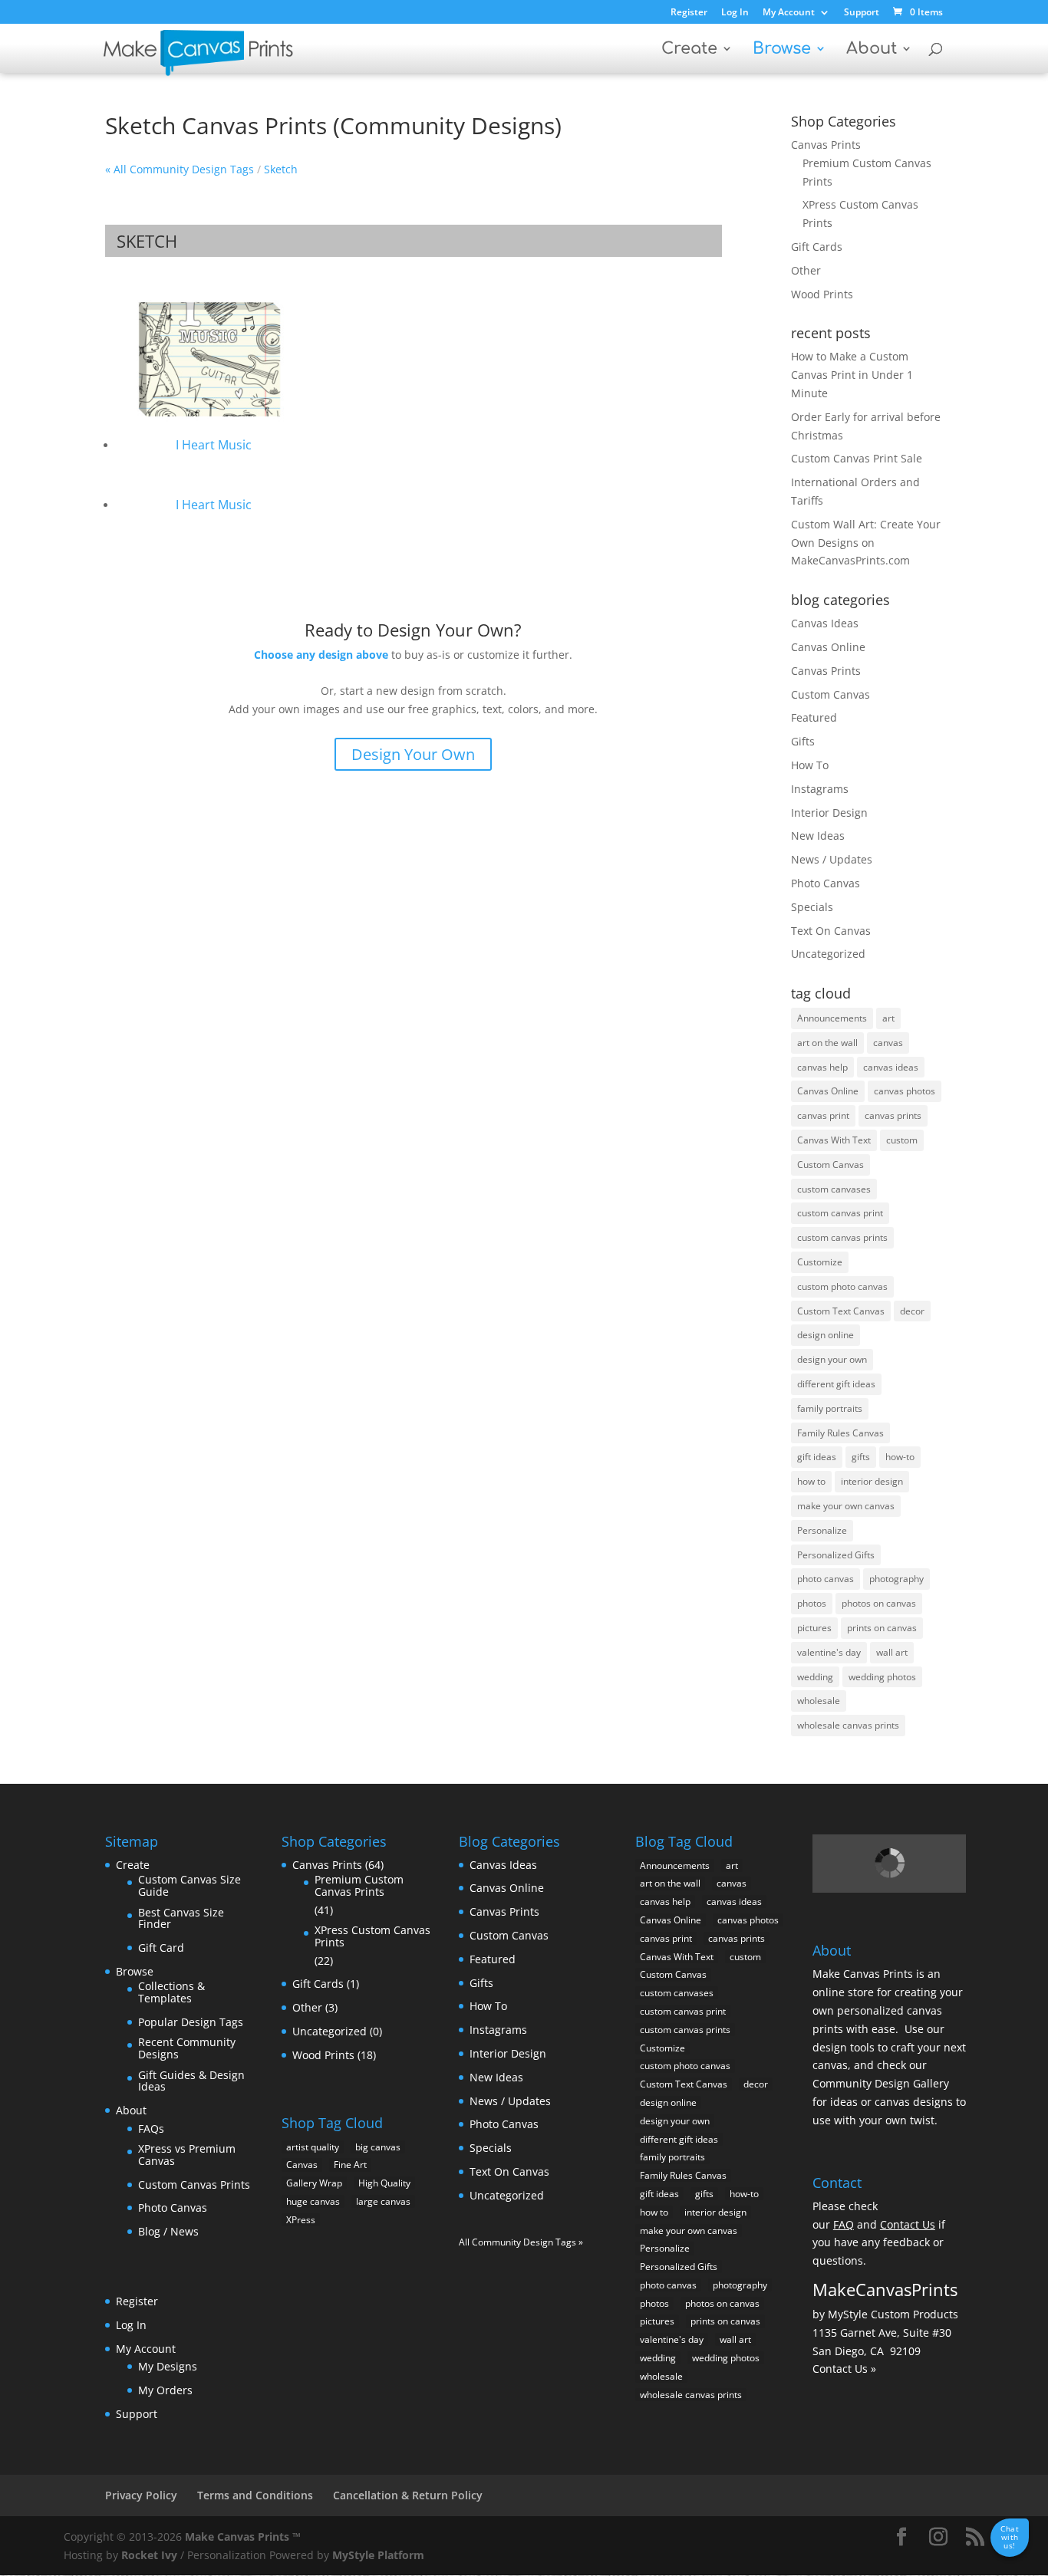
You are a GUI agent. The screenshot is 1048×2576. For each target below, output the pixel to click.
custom (902, 1140)
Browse (782, 50)
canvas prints (893, 1115)
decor (912, 1311)
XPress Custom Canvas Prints (372, 1936)
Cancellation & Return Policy (408, 2495)
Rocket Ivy (149, 2555)
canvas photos (905, 1091)
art (888, 1018)
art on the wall (827, 1043)
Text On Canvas (831, 931)
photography (896, 1579)
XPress (301, 2220)
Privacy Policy (141, 2495)
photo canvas (826, 1579)
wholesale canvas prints (848, 1725)
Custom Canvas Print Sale (857, 458)
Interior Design (829, 813)
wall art (892, 1652)
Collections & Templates (171, 1992)
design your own (832, 1359)
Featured (814, 717)
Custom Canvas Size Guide (189, 1885)
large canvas (383, 2201)
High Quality (384, 2183)
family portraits (830, 1408)
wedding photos (882, 1677)
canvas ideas (891, 1067)
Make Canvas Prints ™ (243, 2537)
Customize (820, 1262)
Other (806, 270)
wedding (815, 1677)
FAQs (151, 2129)
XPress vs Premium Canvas (187, 2155)
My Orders (165, 2390)
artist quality (313, 2147)
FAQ (844, 2224)
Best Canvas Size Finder (181, 1918)
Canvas (302, 2165)
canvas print (823, 1115)
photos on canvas (879, 1603)
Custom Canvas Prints (194, 2185)
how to (811, 1481)
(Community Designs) (447, 125)
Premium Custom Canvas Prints (359, 1885)
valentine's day (829, 1652)
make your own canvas (846, 1506)
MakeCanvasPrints (885, 2289)
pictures (814, 1628)
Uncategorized (828, 954)
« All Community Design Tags (180, 169)
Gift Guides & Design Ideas (191, 2081)
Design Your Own (413, 754)
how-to (900, 1457)
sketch (281, 169)
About (872, 50)
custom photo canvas (842, 1286)
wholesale (819, 1701)
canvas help (822, 1067)
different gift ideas (836, 1384)
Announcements (832, 1018)
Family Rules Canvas (840, 1433)
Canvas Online (828, 647)
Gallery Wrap (314, 2183)
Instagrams (820, 789)
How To (810, 765)
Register (689, 13)
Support (862, 13)
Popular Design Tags (191, 2022)
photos (812, 1603)
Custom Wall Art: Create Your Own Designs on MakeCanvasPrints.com (866, 543)
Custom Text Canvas (841, 1311)
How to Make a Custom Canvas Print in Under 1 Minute (852, 375)
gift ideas (817, 1457)
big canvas (378, 2147)
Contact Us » (844, 2369)
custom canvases (834, 1189)
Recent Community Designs (187, 2048)
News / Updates (832, 859)
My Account (789, 13)
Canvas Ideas (825, 623)
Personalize (822, 1530)
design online (826, 1335)
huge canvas (313, 2201)
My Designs (168, 2366)
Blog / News (168, 2231)
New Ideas (818, 836)
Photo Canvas (826, 883)
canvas (888, 1043)
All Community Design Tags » (521, 2242)
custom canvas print (840, 1213)
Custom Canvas (830, 694)
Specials (812, 907)
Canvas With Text (834, 1140)
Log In (735, 13)
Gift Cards (817, 247)
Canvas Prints (826, 145)
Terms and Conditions (255, 2495)
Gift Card (161, 1948)
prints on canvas (882, 1628)
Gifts (803, 741)
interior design (872, 1481)
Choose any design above (321, 655)
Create (689, 50)
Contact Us (908, 2224)
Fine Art (350, 2165)
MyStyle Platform (378, 2555)
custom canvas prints (842, 1237)
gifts (861, 1457)
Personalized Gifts (836, 1555)
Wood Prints (822, 294)
